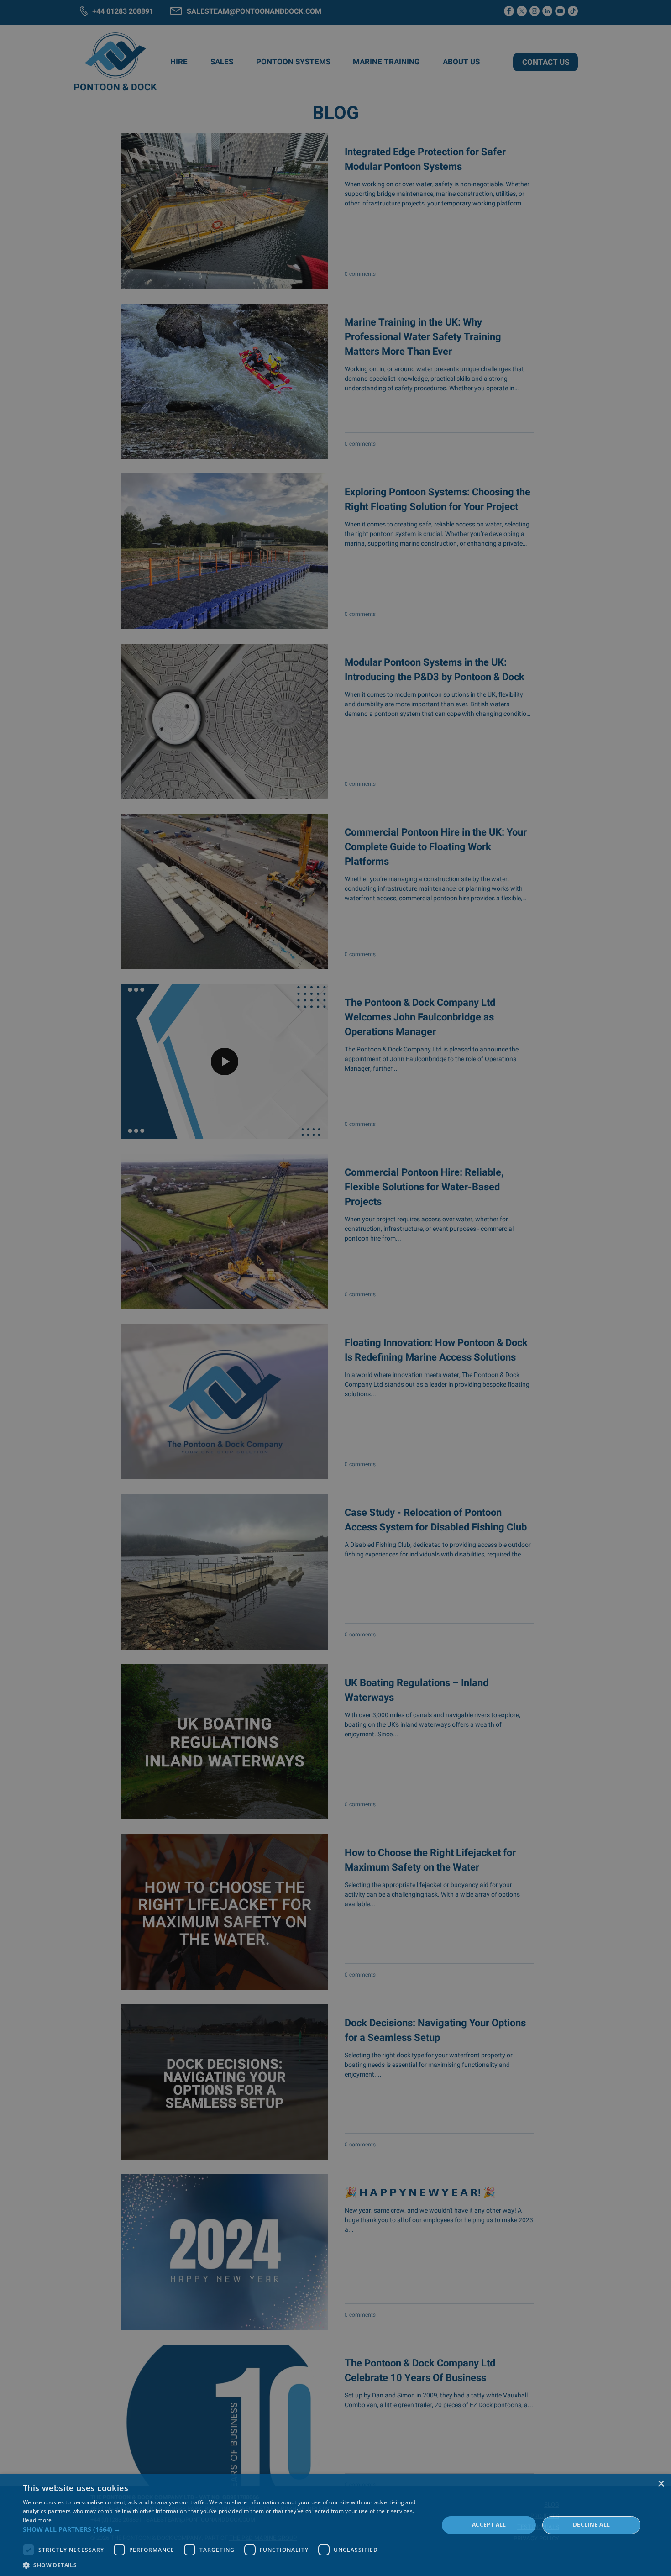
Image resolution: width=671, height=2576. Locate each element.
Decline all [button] (591, 2525)
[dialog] (335, 2525)
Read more (37, 2520)
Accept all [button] (489, 2525)
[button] (225, 2529)
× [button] (661, 2484)
